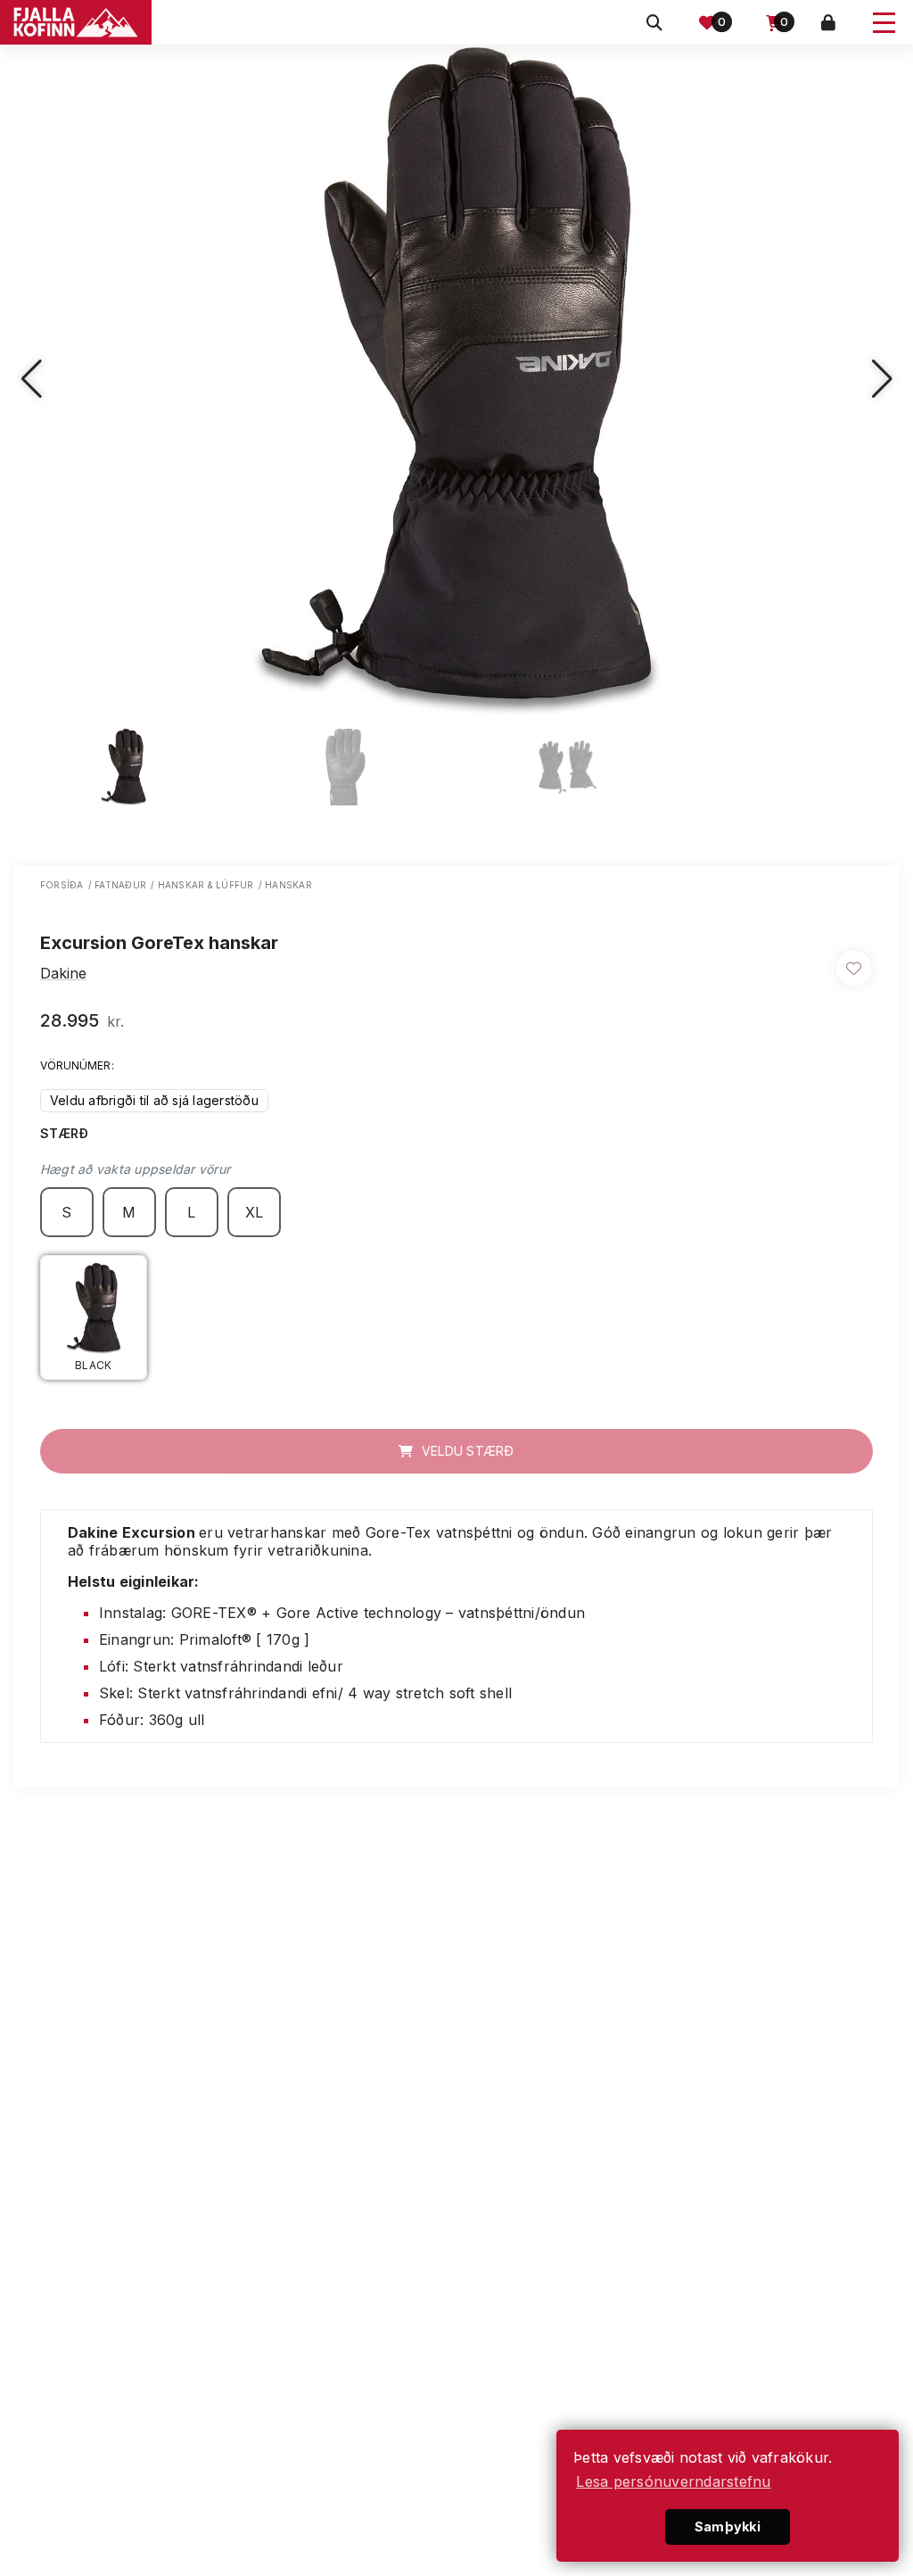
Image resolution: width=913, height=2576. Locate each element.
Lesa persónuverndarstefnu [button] (673, 2481)
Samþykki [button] (728, 2526)
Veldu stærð (466, 1451)
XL (255, 1212)
